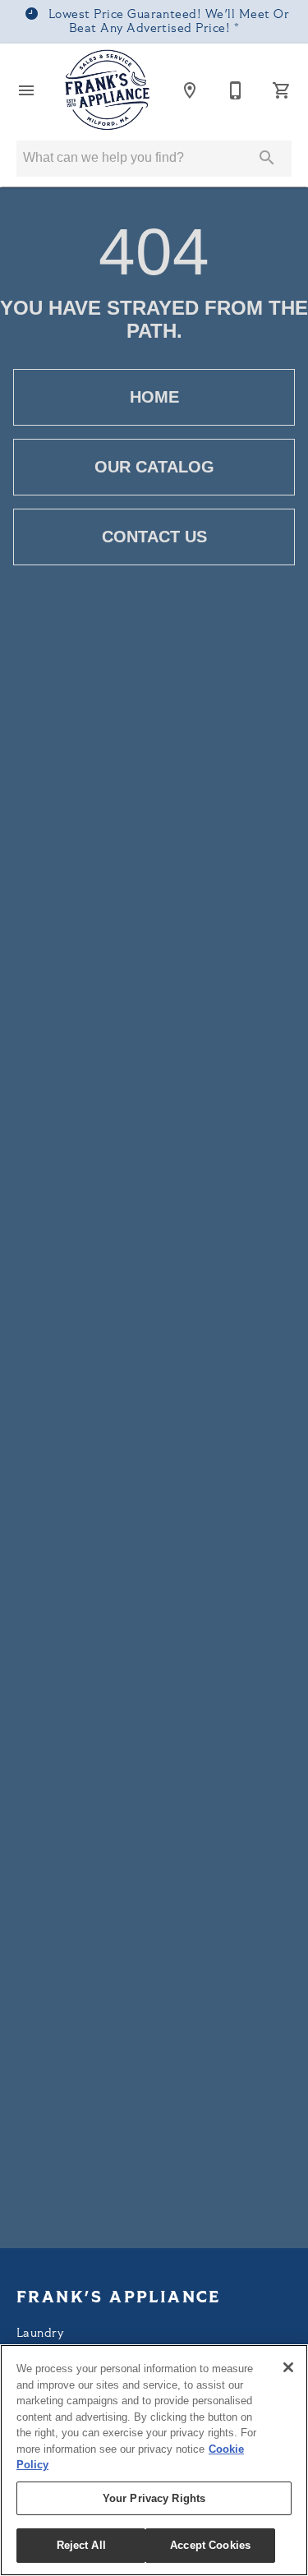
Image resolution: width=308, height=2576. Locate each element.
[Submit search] (267, 158)
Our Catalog (154, 467)
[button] (26, 90)
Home (154, 397)
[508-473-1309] (236, 90)
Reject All (81, 2545)
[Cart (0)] (282, 90)
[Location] (190, 90)
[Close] (288, 2367)
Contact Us (154, 537)
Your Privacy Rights (154, 2498)
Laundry (40, 2334)
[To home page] (108, 90)
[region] (154, 2460)
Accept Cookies (210, 2545)
